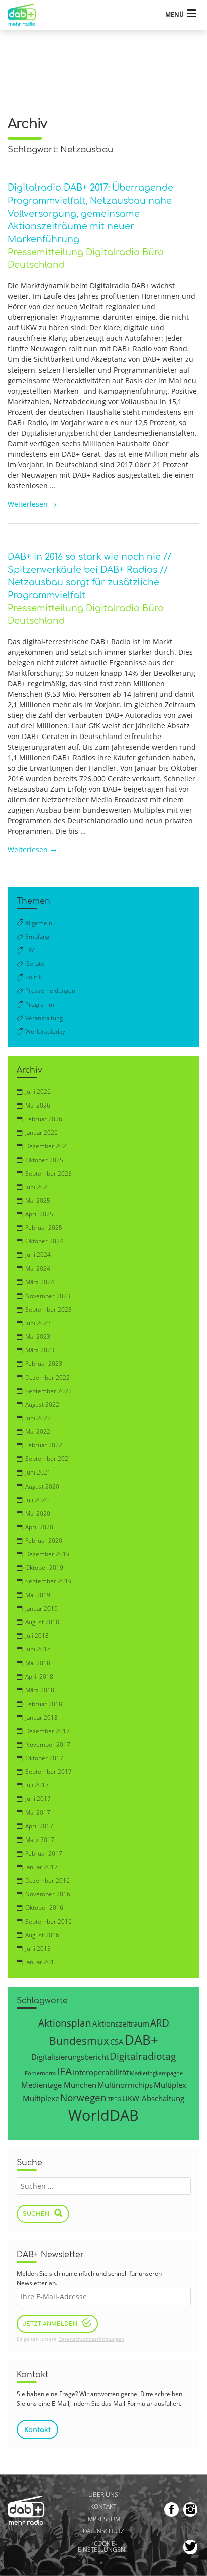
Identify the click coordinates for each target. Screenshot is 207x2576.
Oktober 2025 (44, 1160)
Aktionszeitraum (121, 2023)
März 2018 (40, 1690)
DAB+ (141, 2040)
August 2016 (42, 1935)
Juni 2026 (38, 1092)
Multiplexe (41, 2098)
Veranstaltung (44, 1018)
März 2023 (40, 1350)
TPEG (114, 2099)
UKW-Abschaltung (153, 2098)
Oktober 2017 (44, 1758)
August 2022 (42, 1405)
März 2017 (40, 1840)
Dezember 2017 (47, 1731)
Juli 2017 (37, 1785)
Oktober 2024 (44, 1241)
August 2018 (42, 1622)
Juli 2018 (37, 1636)
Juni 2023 (38, 1323)
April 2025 (39, 1214)
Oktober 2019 (44, 1568)
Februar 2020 (44, 1540)
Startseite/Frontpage (26, 15)
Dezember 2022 (47, 1377)
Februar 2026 (44, 1119)
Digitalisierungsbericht (70, 2057)
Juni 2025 (38, 1187)
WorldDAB (103, 2115)
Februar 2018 (44, 1704)
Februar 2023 (44, 1363)
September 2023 (48, 1309)
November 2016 (48, 1894)
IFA (64, 2071)
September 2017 (48, 1772)
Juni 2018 (38, 1649)
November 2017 (48, 1744)
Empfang (37, 936)
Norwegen (83, 2097)
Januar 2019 (41, 1609)
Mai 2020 (38, 1513)
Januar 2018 (41, 1717)
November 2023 (48, 1296)
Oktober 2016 (44, 1907)
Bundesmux (79, 2040)
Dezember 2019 (47, 1554)
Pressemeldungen (50, 990)
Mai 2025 (38, 1201)
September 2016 (48, 1921)
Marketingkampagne (156, 2073)
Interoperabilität (101, 2072)
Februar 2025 (44, 1228)
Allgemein (39, 923)
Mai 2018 (38, 1663)
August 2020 (42, 1486)
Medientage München (59, 2085)
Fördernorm (40, 2073)
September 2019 (48, 1581)
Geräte (35, 963)
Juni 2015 (38, 1949)
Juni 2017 (38, 1799)
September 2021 (48, 1459)
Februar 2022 (44, 1445)
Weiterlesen (32, 504)
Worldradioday (45, 1032)
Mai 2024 (38, 1269)
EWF (31, 950)
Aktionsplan (65, 2023)
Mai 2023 (38, 1336)
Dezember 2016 (47, 1880)
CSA (117, 2042)
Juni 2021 (38, 1472)
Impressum (103, 2519)
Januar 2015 (41, 1962)
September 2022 (48, 1391)
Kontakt (103, 2507)
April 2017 (39, 1826)
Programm (40, 1004)
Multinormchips (125, 2085)
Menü (175, 14)
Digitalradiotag (143, 2056)
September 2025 (48, 1173)
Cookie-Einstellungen (101, 2547)
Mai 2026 (38, 1105)
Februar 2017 (44, 1853)
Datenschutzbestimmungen (91, 2339)
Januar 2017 (41, 1867)
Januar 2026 (41, 1132)
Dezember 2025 (47, 1146)
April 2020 (39, 1527)
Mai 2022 (38, 1432)
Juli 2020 (37, 1500)
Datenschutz (103, 2532)
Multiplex (170, 2085)
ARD (160, 2023)
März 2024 (40, 1282)
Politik (33, 977)
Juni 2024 (38, 1255)
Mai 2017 (38, 1813)
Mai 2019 (38, 1595)
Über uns (103, 2495)
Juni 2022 (38, 1418)
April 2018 (39, 1676)
